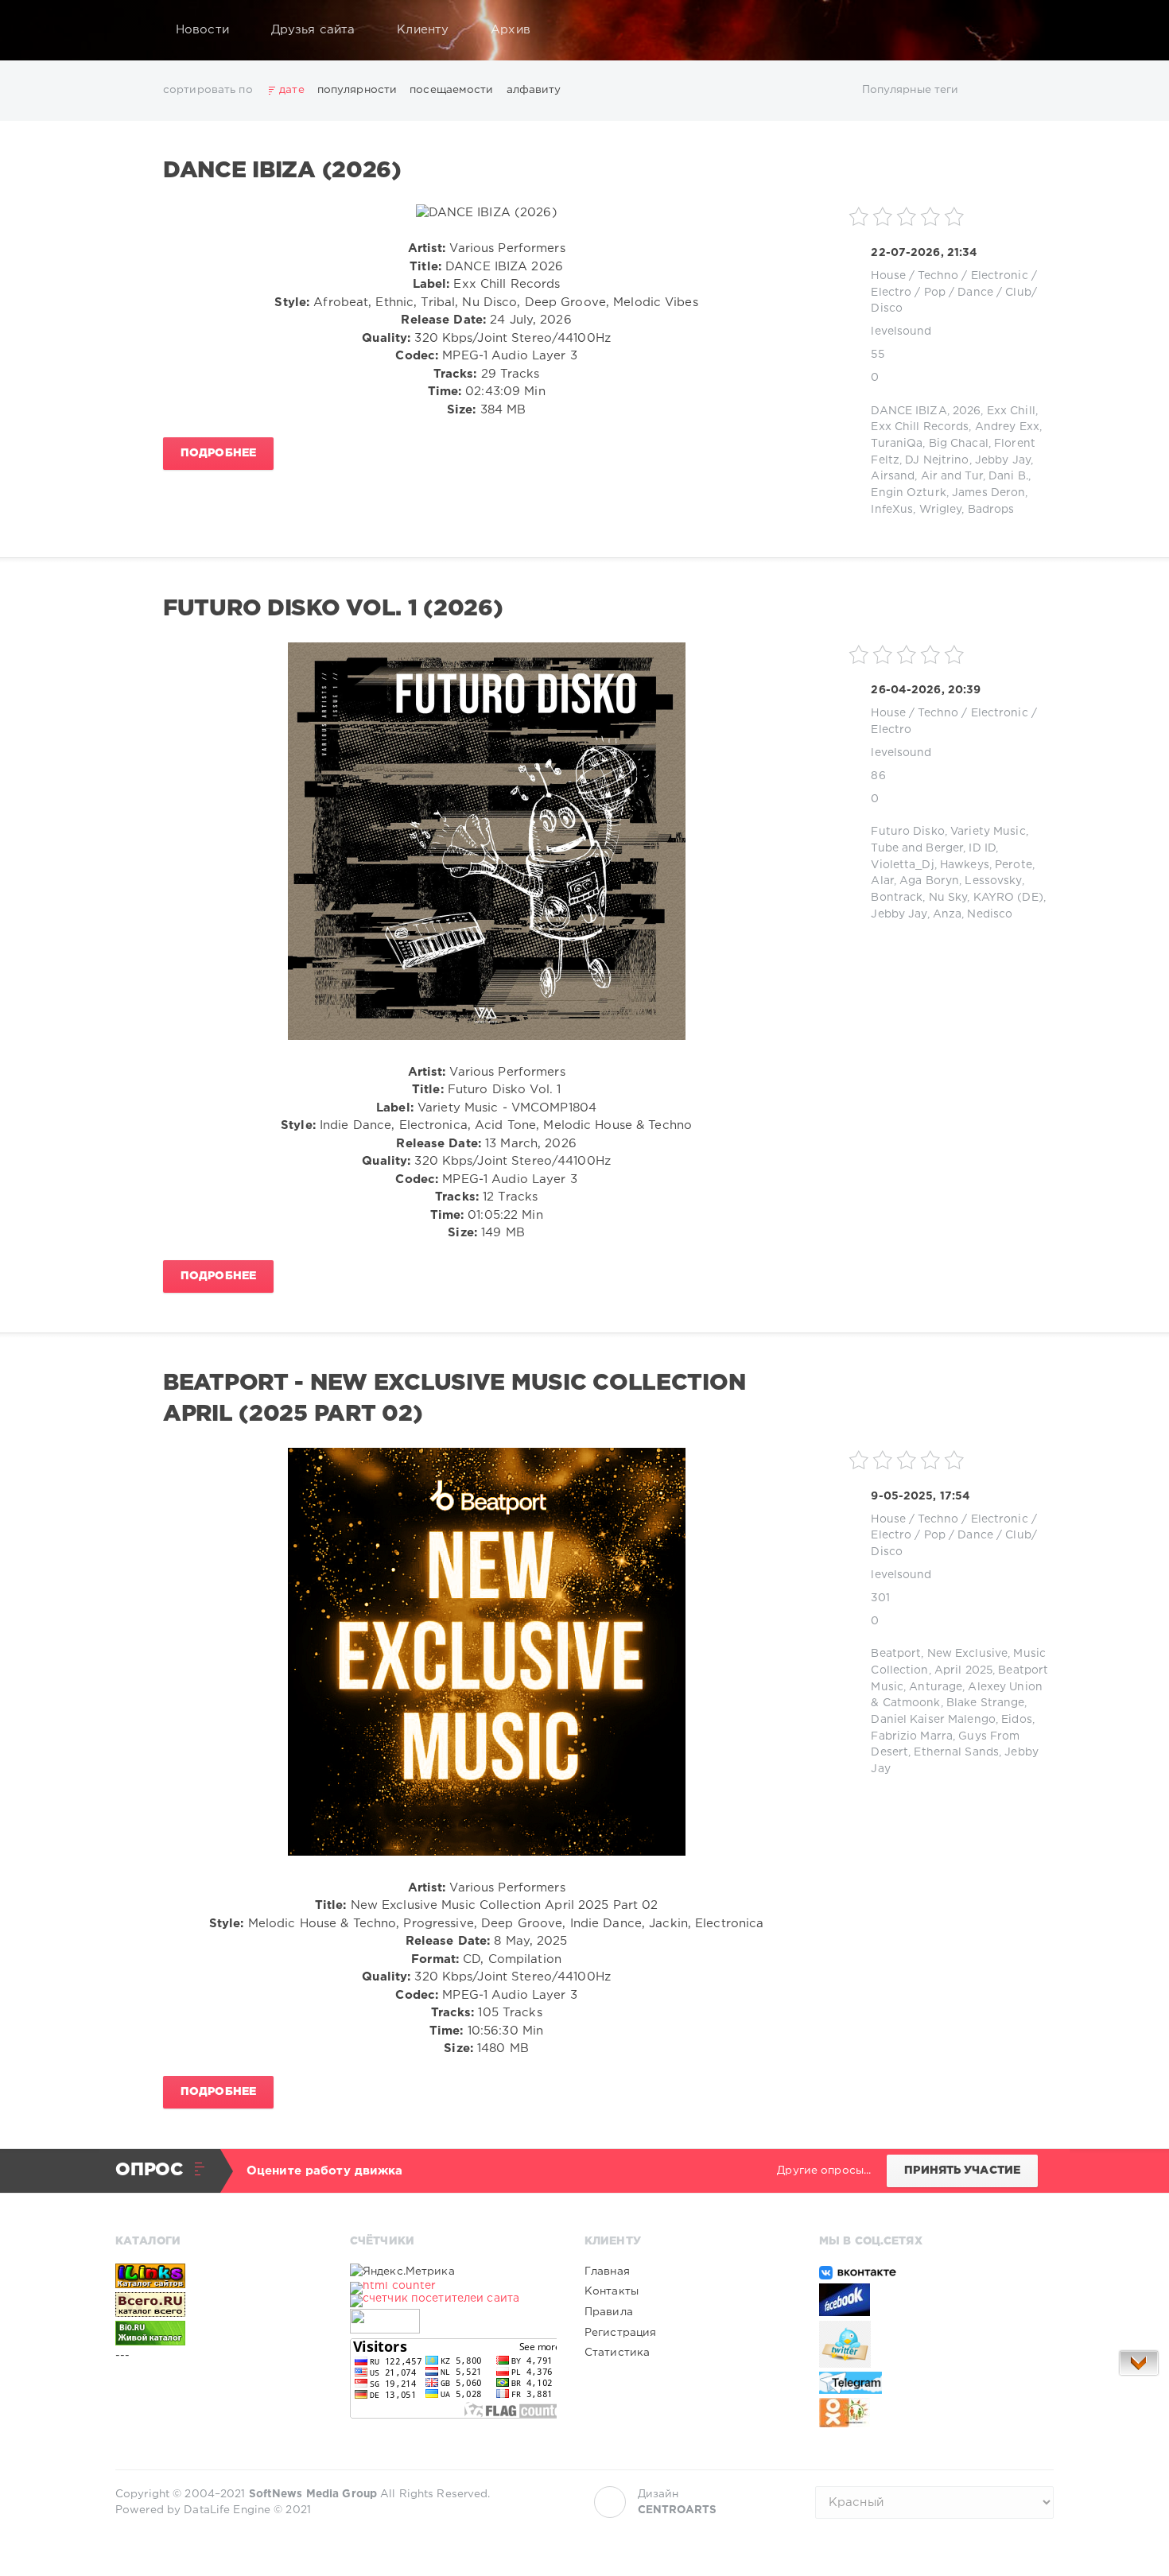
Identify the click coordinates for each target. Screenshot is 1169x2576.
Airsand (893, 476)
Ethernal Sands (956, 1752)
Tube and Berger (917, 848)
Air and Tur (952, 476)
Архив (511, 30)
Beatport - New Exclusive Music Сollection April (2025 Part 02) (454, 1399)
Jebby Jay (1003, 460)
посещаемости (451, 90)
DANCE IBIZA (909, 411)
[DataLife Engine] (132, 30)
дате (291, 90)
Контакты (612, 2291)
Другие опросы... (824, 2171)
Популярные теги (911, 90)
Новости (202, 30)
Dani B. (1008, 476)
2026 (967, 411)
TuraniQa (897, 444)
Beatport (896, 1654)
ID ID (982, 848)
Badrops (991, 510)
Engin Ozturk (908, 493)
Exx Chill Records (920, 427)
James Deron (988, 493)
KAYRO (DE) (1008, 898)
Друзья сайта (313, 30)
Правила (609, 2312)
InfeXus (892, 510)
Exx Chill (1011, 411)
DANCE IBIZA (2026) (282, 171)
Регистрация (620, 2333)
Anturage (936, 1687)
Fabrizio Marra (912, 1736)
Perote (1014, 865)
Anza (947, 914)
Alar (882, 881)
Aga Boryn (929, 881)
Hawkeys (965, 865)
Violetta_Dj (902, 865)
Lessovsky (993, 881)
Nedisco (990, 914)
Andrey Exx (1007, 427)
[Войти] (1031, 30)
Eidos (1017, 1720)
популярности (357, 90)
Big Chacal (959, 444)
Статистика (617, 2353)
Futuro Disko (907, 832)
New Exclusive (968, 1654)
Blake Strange (986, 1703)
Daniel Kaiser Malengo (933, 1720)
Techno (938, 276)
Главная (607, 2271)
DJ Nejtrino (937, 460)
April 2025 (963, 1670)
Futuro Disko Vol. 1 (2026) (333, 609)
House (888, 276)
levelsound (901, 332)
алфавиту (534, 90)
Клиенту (423, 30)
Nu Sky (948, 898)
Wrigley (941, 510)
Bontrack (897, 898)
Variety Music (988, 832)
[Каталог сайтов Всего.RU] (219, 2304)
